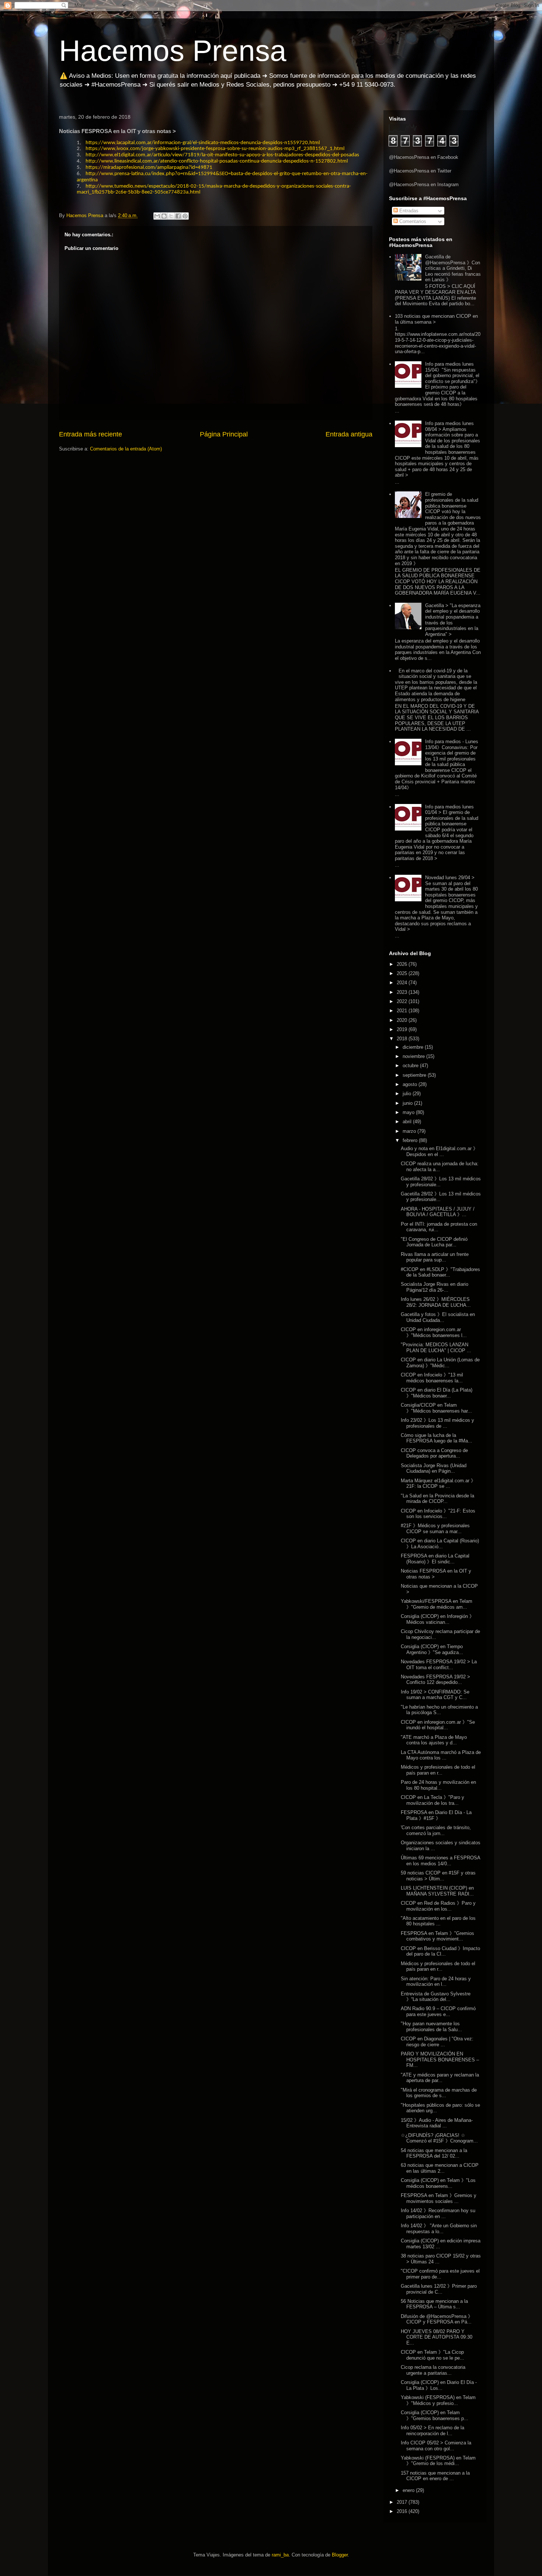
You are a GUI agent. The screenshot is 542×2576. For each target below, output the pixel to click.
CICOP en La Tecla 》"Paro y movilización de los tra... (432, 1800)
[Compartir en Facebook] (178, 216)
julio (408, 1094)
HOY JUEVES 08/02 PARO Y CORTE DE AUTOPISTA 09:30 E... (437, 2337)
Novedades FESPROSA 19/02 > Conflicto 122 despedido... (435, 1680)
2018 (403, 1039)
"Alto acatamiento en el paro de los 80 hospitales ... (438, 1921)
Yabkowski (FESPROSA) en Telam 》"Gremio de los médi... (438, 2461)
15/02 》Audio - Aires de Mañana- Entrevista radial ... (437, 2123)
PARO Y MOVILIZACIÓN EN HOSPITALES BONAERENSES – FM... (440, 2060)
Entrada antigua (349, 434)
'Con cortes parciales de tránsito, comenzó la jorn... (436, 1830)
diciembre (414, 1047)
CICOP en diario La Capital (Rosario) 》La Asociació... (440, 1544)
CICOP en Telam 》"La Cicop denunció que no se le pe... (432, 2355)
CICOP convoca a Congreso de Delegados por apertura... (434, 1453)
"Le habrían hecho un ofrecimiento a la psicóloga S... (439, 1710)
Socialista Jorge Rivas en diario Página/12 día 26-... (435, 1287)
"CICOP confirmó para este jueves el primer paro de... (440, 2274)
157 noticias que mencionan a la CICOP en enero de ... (435, 2476)
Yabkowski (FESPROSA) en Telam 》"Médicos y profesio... (438, 2400)
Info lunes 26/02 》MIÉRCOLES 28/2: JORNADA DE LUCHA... (436, 1302)
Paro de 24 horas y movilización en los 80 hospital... (438, 1785)
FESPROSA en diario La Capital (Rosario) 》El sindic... (435, 1559)
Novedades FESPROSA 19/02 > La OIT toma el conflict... (439, 1665)
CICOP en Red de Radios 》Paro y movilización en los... (438, 1906)
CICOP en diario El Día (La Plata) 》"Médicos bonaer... (437, 1393)
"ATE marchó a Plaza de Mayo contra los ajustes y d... (434, 1740)
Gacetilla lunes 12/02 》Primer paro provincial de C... (439, 2289)
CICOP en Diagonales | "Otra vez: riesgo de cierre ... (437, 2042)
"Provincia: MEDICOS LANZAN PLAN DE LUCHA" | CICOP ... (436, 1348)
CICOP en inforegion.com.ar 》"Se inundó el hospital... (438, 1725)
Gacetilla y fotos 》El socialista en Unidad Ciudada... (438, 1317)
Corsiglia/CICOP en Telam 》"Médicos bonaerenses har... (436, 1408)
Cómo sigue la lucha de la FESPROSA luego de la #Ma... (437, 1438)
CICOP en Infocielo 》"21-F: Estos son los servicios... (438, 1514)
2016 (403, 2511)
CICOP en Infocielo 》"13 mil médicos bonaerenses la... (432, 1378)
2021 (403, 1011)
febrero (411, 1140)
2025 (403, 973)
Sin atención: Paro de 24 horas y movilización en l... (436, 1982)
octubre (411, 1066)
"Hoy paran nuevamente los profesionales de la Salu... (431, 2027)
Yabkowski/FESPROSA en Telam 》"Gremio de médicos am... (437, 1604)
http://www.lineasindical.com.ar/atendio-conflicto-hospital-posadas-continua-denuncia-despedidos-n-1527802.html (217, 161)
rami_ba (280, 2555)
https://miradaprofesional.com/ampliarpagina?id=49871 (149, 168)
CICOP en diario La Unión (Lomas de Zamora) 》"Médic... (440, 1363)
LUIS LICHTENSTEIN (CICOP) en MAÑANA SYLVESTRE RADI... (437, 1891)
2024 (403, 983)
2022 (403, 1001)
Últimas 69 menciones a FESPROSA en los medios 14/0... (440, 1861)
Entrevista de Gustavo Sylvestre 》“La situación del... (436, 1997)
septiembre (415, 1075)
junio (408, 1103)
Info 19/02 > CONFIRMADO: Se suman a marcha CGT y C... (435, 1695)
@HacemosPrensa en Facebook (424, 157)
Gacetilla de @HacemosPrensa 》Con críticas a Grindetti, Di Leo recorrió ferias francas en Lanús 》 (453, 268)
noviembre (414, 1056)
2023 (403, 992)
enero (409, 2490)
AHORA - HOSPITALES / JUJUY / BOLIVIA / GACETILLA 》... (438, 1212)
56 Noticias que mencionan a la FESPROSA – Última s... (434, 2304)
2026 (403, 964)
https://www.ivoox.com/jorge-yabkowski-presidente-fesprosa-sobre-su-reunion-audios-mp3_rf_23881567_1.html (215, 149)
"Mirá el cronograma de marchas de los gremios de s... (439, 2093)
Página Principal (224, 434)
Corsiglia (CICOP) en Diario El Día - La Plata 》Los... (439, 2385)
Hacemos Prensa (173, 51)
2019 (403, 1029)
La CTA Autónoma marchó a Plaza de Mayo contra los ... (441, 1755)
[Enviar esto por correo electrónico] (157, 216)
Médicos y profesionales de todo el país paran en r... (438, 1770)
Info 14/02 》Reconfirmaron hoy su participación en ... (438, 2213)
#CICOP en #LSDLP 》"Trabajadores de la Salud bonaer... (440, 1272)
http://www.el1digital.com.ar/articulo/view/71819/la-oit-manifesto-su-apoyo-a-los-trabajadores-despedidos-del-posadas (222, 155)
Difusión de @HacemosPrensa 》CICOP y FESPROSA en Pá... (437, 2319)
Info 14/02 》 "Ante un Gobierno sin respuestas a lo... (439, 2229)
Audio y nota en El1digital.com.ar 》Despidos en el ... (439, 1151)
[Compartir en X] (171, 216)
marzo (410, 1131)
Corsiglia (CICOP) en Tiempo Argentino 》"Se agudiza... (432, 1649)
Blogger (340, 2555)
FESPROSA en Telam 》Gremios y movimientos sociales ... (439, 2198)
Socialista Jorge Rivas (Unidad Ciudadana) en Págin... (434, 1468)
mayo (409, 1112)
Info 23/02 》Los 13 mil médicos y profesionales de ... (437, 1423)
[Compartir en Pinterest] (185, 216)
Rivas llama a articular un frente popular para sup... (435, 1257)
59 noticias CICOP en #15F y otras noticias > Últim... (438, 1876)
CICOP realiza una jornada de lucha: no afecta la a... (440, 1167)
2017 (403, 2502)
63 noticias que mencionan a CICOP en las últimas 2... (440, 2168)
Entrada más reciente (91, 434)
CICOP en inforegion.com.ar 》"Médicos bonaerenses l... (434, 1332)
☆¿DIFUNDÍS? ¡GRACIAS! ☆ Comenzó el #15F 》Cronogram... (439, 2138)
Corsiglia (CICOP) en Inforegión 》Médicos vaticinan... (437, 1619)
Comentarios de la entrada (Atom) (126, 449)
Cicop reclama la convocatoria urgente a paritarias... (433, 2370)
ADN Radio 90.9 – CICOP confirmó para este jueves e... (438, 2011)
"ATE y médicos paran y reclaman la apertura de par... (440, 2078)
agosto (411, 1084)
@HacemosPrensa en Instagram (424, 185)
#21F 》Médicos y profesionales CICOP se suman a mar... (435, 1529)
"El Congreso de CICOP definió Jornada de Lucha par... (434, 1242)
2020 (403, 1020)
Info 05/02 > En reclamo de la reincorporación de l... (432, 2431)
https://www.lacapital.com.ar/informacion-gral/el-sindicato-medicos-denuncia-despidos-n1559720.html (203, 143)
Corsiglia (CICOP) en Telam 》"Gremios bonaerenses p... (435, 2415)
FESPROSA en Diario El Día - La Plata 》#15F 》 (436, 1815)
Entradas (408, 211)
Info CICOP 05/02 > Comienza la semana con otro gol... (436, 2446)
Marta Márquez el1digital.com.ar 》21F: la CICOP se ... (438, 1484)
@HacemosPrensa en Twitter (420, 171)
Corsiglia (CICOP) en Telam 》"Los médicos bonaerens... (438, 2183)
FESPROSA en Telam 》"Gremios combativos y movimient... (437, 1936)
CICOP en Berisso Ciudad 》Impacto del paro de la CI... (440, 1951)
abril (408, 1122)
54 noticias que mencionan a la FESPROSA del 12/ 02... (434, 2153)
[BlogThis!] (164, 216)
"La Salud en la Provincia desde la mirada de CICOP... (437, 1499)
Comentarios (412, 221)
